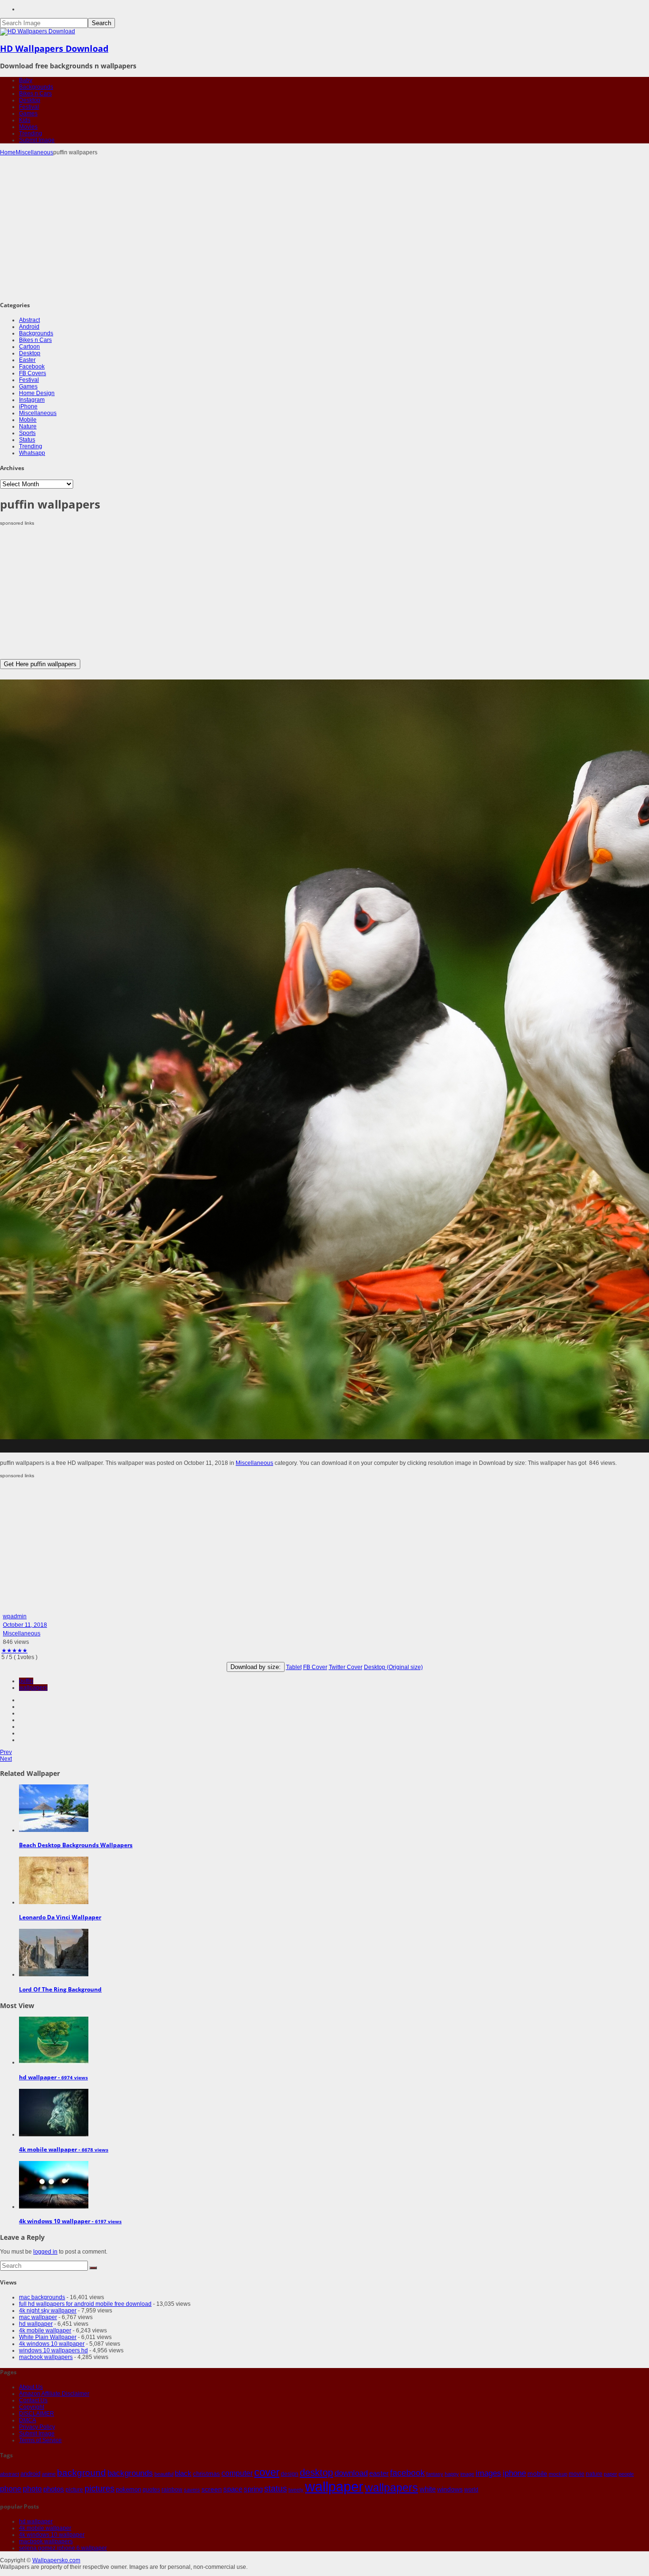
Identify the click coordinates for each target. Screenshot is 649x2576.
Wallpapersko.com (56, 2560)
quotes (151, 2490)
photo (32, 2489)
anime (49, 2474)
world (471, 2490)
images (488, 2473)
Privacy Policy (37, 2427)
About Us (31, 2387)
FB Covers (33, 373)
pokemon (129, 2489)
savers (192, 2490)
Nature (28, 426)
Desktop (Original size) (393, 1667)
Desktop (30, 100)
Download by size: (256, 1667)
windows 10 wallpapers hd (53, 2350)
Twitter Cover (346, 1667)
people (626, 2474)
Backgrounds (36, 87)
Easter (27, 360)
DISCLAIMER (37, 2414)
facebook (407, 2473)
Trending (31, 133)
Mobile (28, 420)
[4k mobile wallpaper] (54, 2134)
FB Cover (315, 1667)
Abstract (29, 320)
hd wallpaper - (53, 2077)
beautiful (164, 2474)
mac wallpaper (38, 2317)
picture (74, 2490)
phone (11, 2489)
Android (29, 327)
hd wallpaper (36, 2324)
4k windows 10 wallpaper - (70, 2221)
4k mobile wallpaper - (64, 2149)
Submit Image (37, 140)
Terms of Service (40, 2440)
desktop (316, 2472)
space (233, 2489)
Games (28, 113)
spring (253, 2489)
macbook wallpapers (46, 2357)
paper (611, 2474)
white (428, 2489)
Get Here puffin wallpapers (40, 664)
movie (577, 2474)
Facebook (32, 367)
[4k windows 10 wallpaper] (54, 2207)
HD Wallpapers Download (54, 48)
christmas (206, 2474)
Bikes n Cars (35, 94)
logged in (45, 2252)
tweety (296, 2490)
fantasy (435, 2474)
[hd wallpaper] (54, 2062)
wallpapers (33, 1688)
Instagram (32, 400)
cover (267, 2472)
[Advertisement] (324, 227)
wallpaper (334, 2486)
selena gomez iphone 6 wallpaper (63, 2548)
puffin (26, 1681)
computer (237, 2473)
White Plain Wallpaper (48, 2337)
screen (212, 2489)
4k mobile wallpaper (45, 2331)
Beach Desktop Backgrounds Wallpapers (76, 1845)
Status (27, 440)
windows (450, 2489)
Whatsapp (32, 453)
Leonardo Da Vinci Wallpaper (60, 1917)
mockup (558, 2474)
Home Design (37, 393)
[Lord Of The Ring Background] (54, 1974)
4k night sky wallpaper (48, 2311)
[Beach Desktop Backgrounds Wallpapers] (54, 1830)
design (290, 2474)
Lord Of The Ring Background (60, 1989)
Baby (26, 80)
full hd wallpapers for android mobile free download (85, 2304)
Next (6, 1759)
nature (594, 2474)
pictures (100, 2489)
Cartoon (29, 347)
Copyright (32, 2407)
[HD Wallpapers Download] (38, 31)
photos (54, 2489)
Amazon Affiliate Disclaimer (54, 2394)
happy (452, 2474)
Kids (25, 120)
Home (8, 152)
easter (379, 2473)
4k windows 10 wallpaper (52, 2344)
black (183, 2473)
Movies (28, 127)
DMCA (28, 2420)
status (276, 2489)
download (351, 2473)
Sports (27, 433)
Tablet (294, 1667)
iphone (514, 2473)
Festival (29, 107)
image (467, 2474)
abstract (10, 2474)
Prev (6, 1752)
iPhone (28, 406)
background (81, 2472)
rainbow (172, 2490)
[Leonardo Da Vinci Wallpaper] (54, 1902)
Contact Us (33, 2400)
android (30, 2474)
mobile (537, 2473)
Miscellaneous (34, 152)
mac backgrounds (42, 2297)
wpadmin (15, 1616)
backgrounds (130, 2473)
